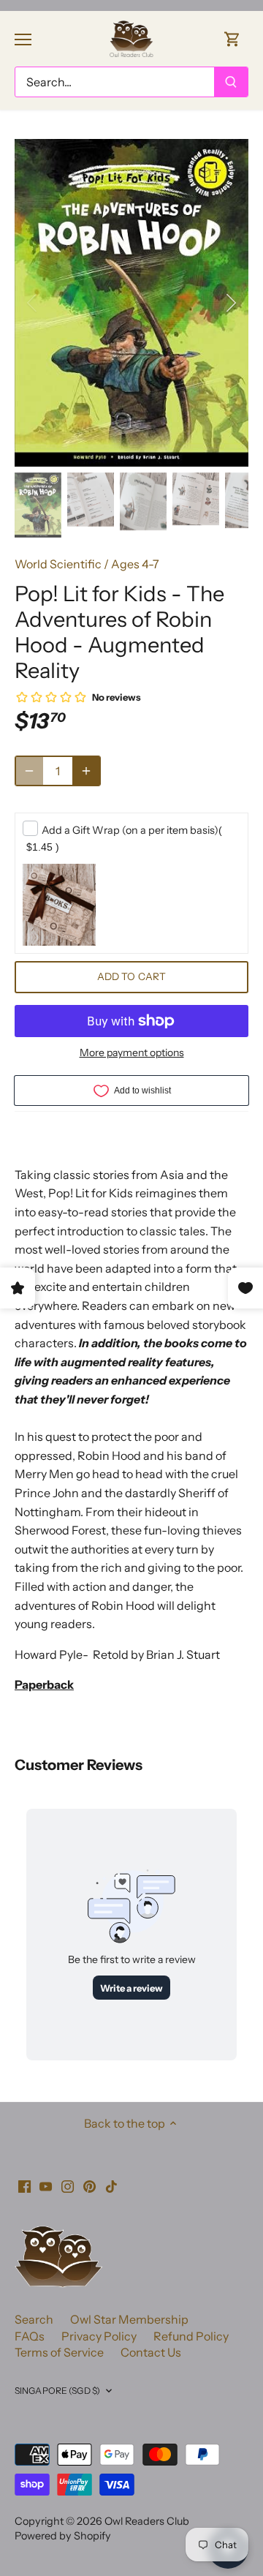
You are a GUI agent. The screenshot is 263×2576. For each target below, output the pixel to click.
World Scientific (58, 564)
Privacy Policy (99, 2336)
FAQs (30, 2336)
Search (34, 2319)
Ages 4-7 (135, 564)
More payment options (132, 1053)
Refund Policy (191, 2336)
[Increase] (86, 771)
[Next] (230, 303)
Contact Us (151, 2352)
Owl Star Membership (129, 2319)
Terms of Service (59, 2352)
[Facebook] (24, 2185)
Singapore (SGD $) (57, 2391)
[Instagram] (68, 2185)
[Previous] (33, 303)
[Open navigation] (23, 39)
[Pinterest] (89, 2185)
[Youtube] (46, 2185)
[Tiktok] (111, 2185)
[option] (131, 303)
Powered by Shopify (63, 2536)
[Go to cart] (232, 38)
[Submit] (231, 82)
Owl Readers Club (147, 2521)
